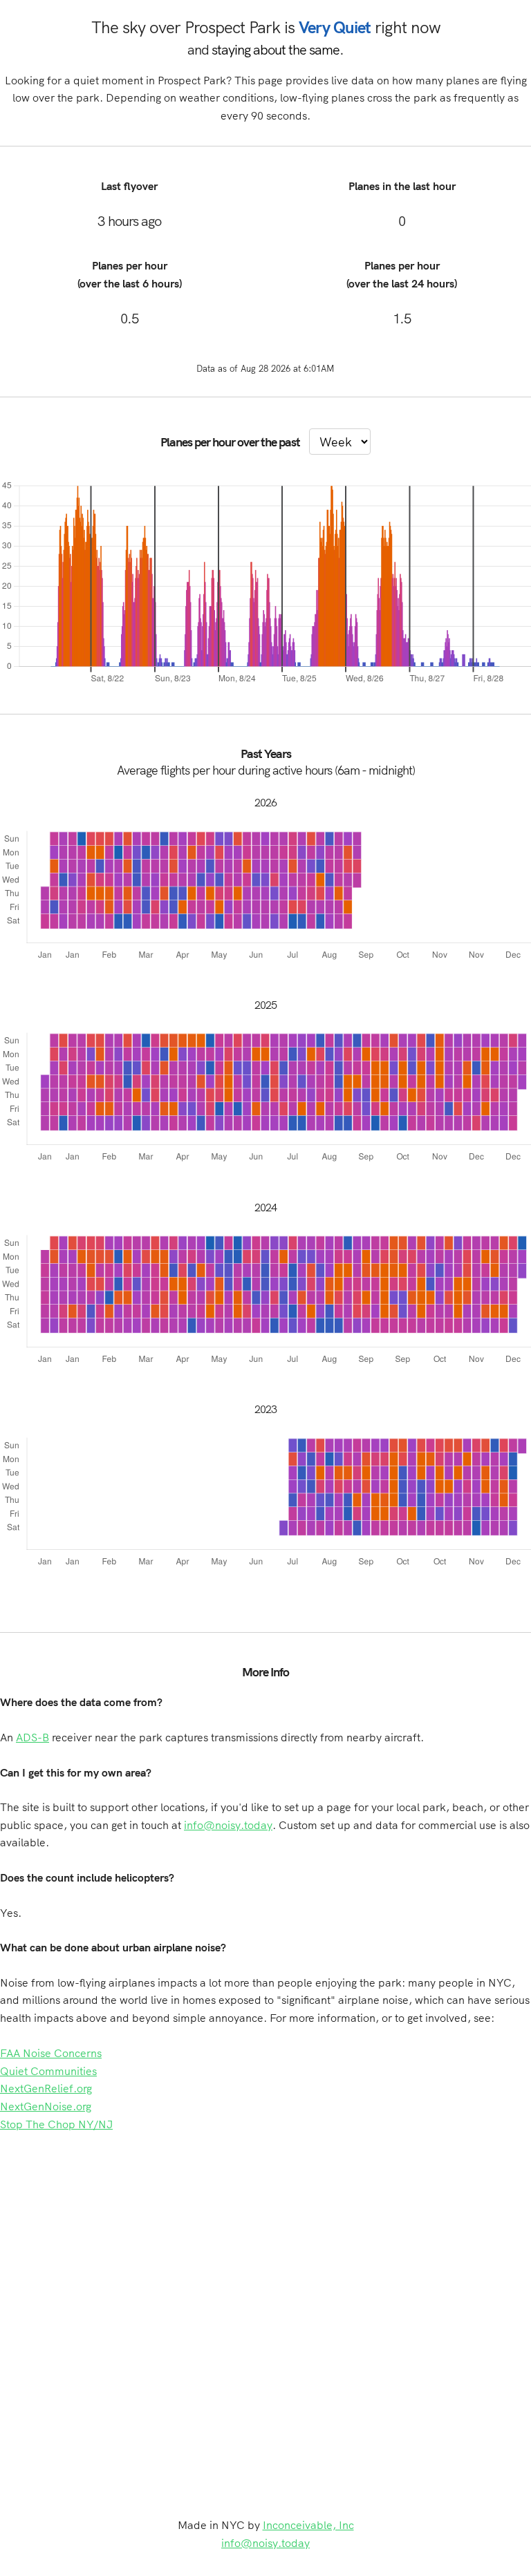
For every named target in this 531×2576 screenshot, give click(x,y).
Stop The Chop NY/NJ (56, 2124)
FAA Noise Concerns (51, 2053)
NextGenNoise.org (46, 2106)
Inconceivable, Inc (308, 2525)
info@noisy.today (228, 1825)
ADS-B (32, 1737)
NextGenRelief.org (46, 2088)
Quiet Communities (48, 2071)
